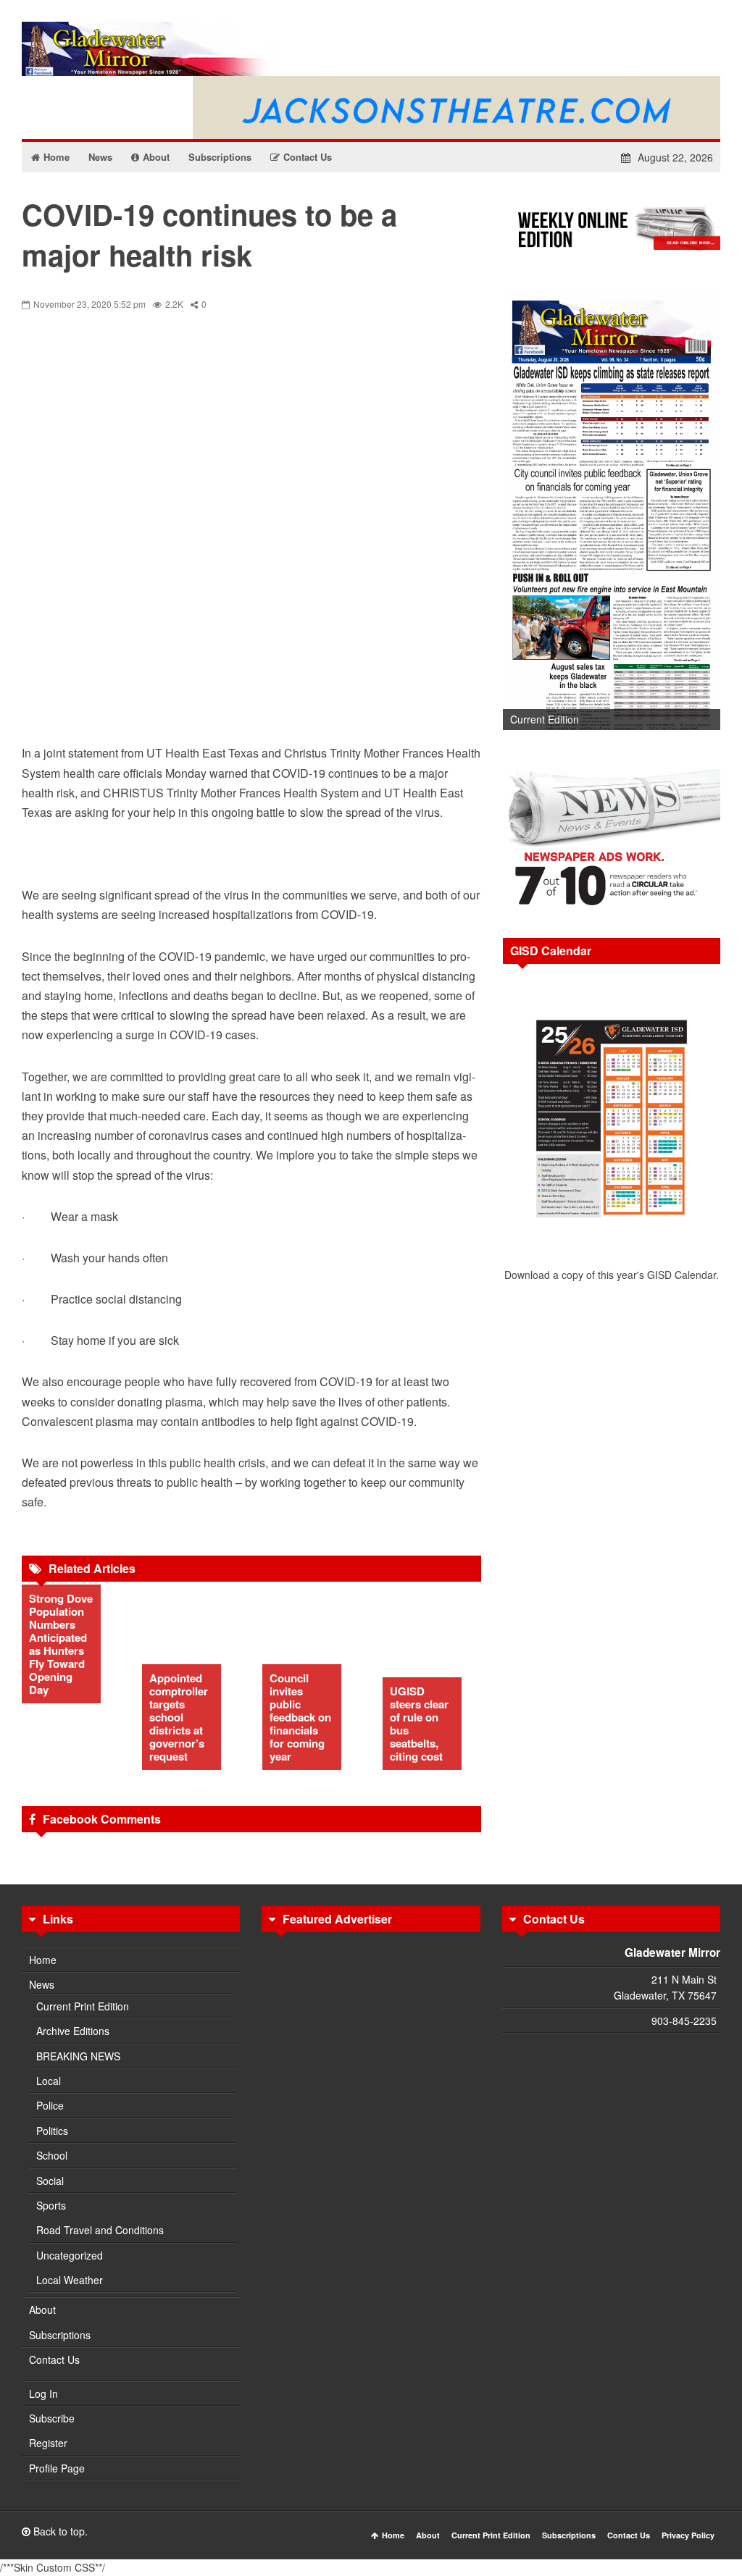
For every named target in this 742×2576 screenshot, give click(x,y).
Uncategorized (70, 2255)
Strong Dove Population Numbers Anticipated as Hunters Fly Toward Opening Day (61, 1644)
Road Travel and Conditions (100, 2230)
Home (43, 1960)
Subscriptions (60, 2335)
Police (50, 2105)
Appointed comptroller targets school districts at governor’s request (179, 1717)
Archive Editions (73, 2031)
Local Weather (70, 2280)
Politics (52, 2131)
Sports (51, 2205)
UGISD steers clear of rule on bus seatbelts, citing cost (419, 1724)
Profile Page (57, 2468)
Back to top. (59, 2531)
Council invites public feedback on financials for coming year (300, 1717)
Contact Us (54, 2359)
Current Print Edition (83, 2006)
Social (50, 2181)
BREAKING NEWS (78, 2056)
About (42, 2309)
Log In (43, 2394)
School (52, 2155)
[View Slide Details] (612, 510)
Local (49, 2081)
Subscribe (52, 2418)
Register (48, 2443)
